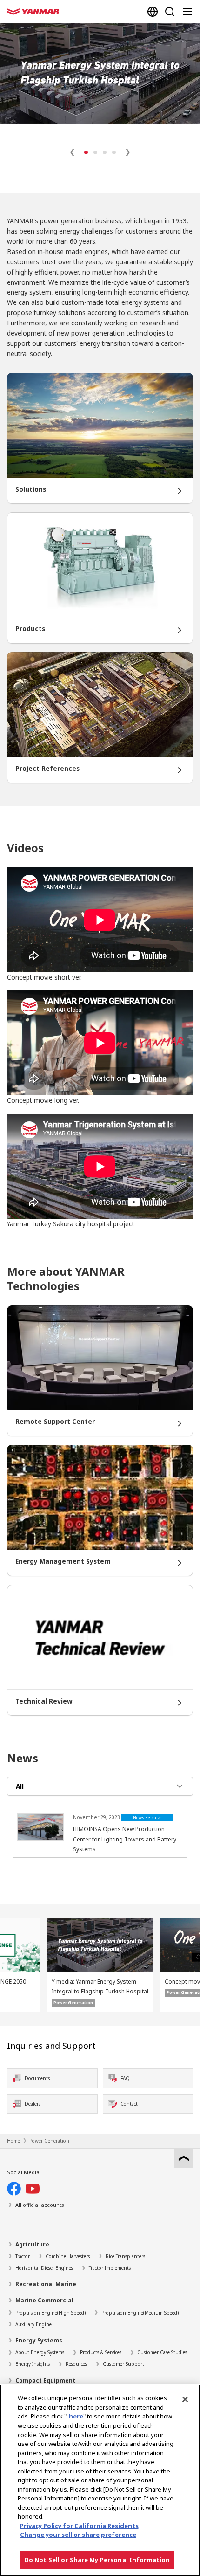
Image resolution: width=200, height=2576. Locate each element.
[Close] (185, 2399)
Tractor (23, 2256)
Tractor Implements (110, 2268)
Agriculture (32, 2244)
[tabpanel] (100, 1834)
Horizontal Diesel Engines (44, 2268)
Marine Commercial (44, 2300)
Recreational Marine (46, 2284)
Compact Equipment (45, 2380)
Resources (76, 2364)
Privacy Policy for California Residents (79, 2526)
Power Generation (49, 2141)
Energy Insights (33, 2364)
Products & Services (101, 2352)
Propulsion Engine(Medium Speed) (140, 2313)
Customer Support (123, 2364)
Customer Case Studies (162, 2352)
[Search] (170, 12)
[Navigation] (189, 12)
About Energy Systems (40, 2352)
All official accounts (40, 2205)
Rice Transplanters (125, 2256)
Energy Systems (39, 2340)
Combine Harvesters (68, 2256)
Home (13, 2141)
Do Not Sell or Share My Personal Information (97, 2560)
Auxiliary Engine (33, 2324)
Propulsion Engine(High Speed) (50, 2313)
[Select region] (153, 12)
